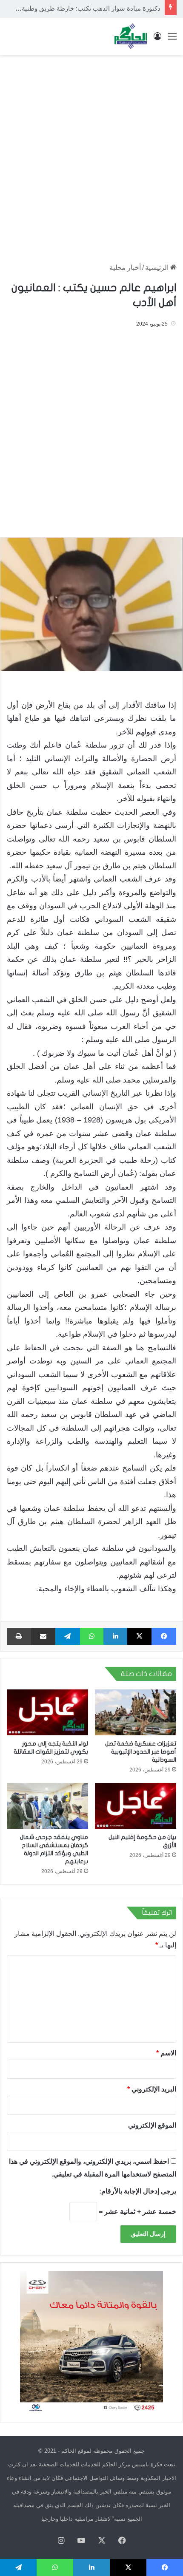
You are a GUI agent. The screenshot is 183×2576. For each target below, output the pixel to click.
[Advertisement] (91, 155)
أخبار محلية (125, 268)
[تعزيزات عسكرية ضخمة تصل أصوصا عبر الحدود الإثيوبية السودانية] (136, 1712)
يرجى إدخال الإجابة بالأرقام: (138, 2191)
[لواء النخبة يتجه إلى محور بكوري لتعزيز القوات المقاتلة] (47, 1712)
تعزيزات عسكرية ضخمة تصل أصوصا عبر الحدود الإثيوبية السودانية (141, 1752)
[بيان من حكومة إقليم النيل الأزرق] (136, 1806)
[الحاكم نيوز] (131, 36)
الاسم (166, 2053)
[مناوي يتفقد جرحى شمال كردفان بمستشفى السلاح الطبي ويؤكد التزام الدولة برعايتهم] (47, 1806)
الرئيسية (158, 268)
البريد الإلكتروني (152, 2089)
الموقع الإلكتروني (152, 2125)
